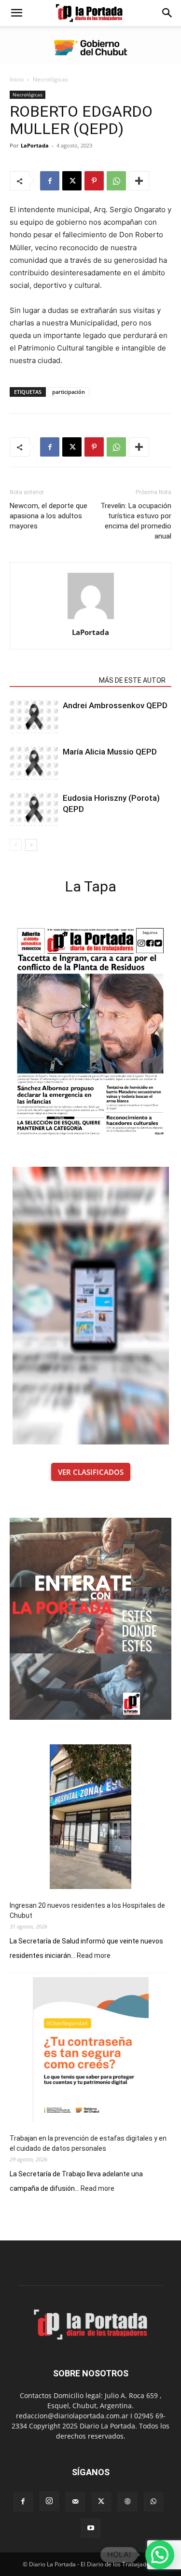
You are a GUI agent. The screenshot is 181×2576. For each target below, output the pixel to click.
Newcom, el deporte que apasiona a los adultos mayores (49, 516)
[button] (16, 13)
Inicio (17, 79)
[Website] (127, 2502)
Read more (94, 1956)
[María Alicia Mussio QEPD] (34, 763)
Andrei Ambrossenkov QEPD (115, 705)
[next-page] (31, 845)
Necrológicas (50, 79)
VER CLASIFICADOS (91, 1472)
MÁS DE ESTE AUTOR (132, 680)
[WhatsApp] (116, 181)
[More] (139, 181)
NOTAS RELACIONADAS (51, 680)
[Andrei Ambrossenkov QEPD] (34, 717)
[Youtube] (91, 2528)
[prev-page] (16, 845)
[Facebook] (50, 181)
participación (69, 392)
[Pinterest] (94, 181)
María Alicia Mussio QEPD (110, 752)
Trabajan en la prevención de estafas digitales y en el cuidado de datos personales (88, 2143)
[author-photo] (91, 619)
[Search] (167, 13)
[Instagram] (49, 2501)
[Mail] (75, 2502)
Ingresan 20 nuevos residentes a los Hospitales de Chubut (87, 1910)
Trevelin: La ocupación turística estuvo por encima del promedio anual (136, 521)
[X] (72, 181)
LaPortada (35, 145)
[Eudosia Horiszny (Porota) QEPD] (34, 809)
